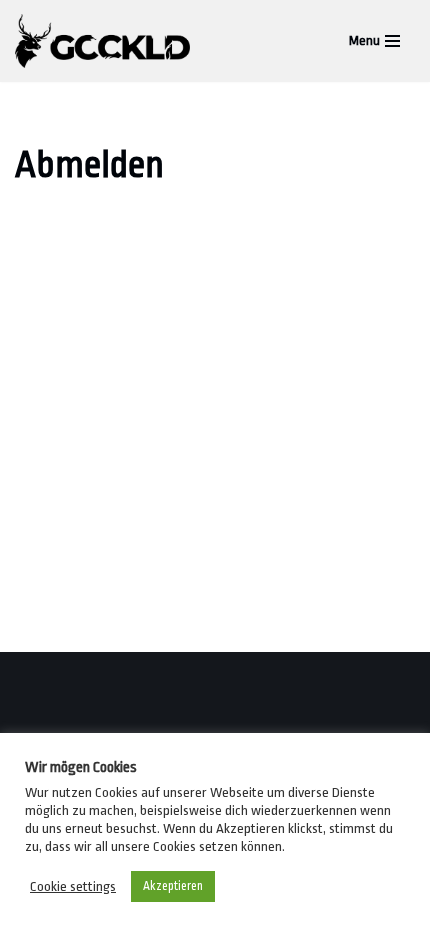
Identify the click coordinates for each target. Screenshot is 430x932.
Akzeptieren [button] (173, 886)
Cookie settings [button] (73, 886)
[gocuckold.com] (107, 41)
